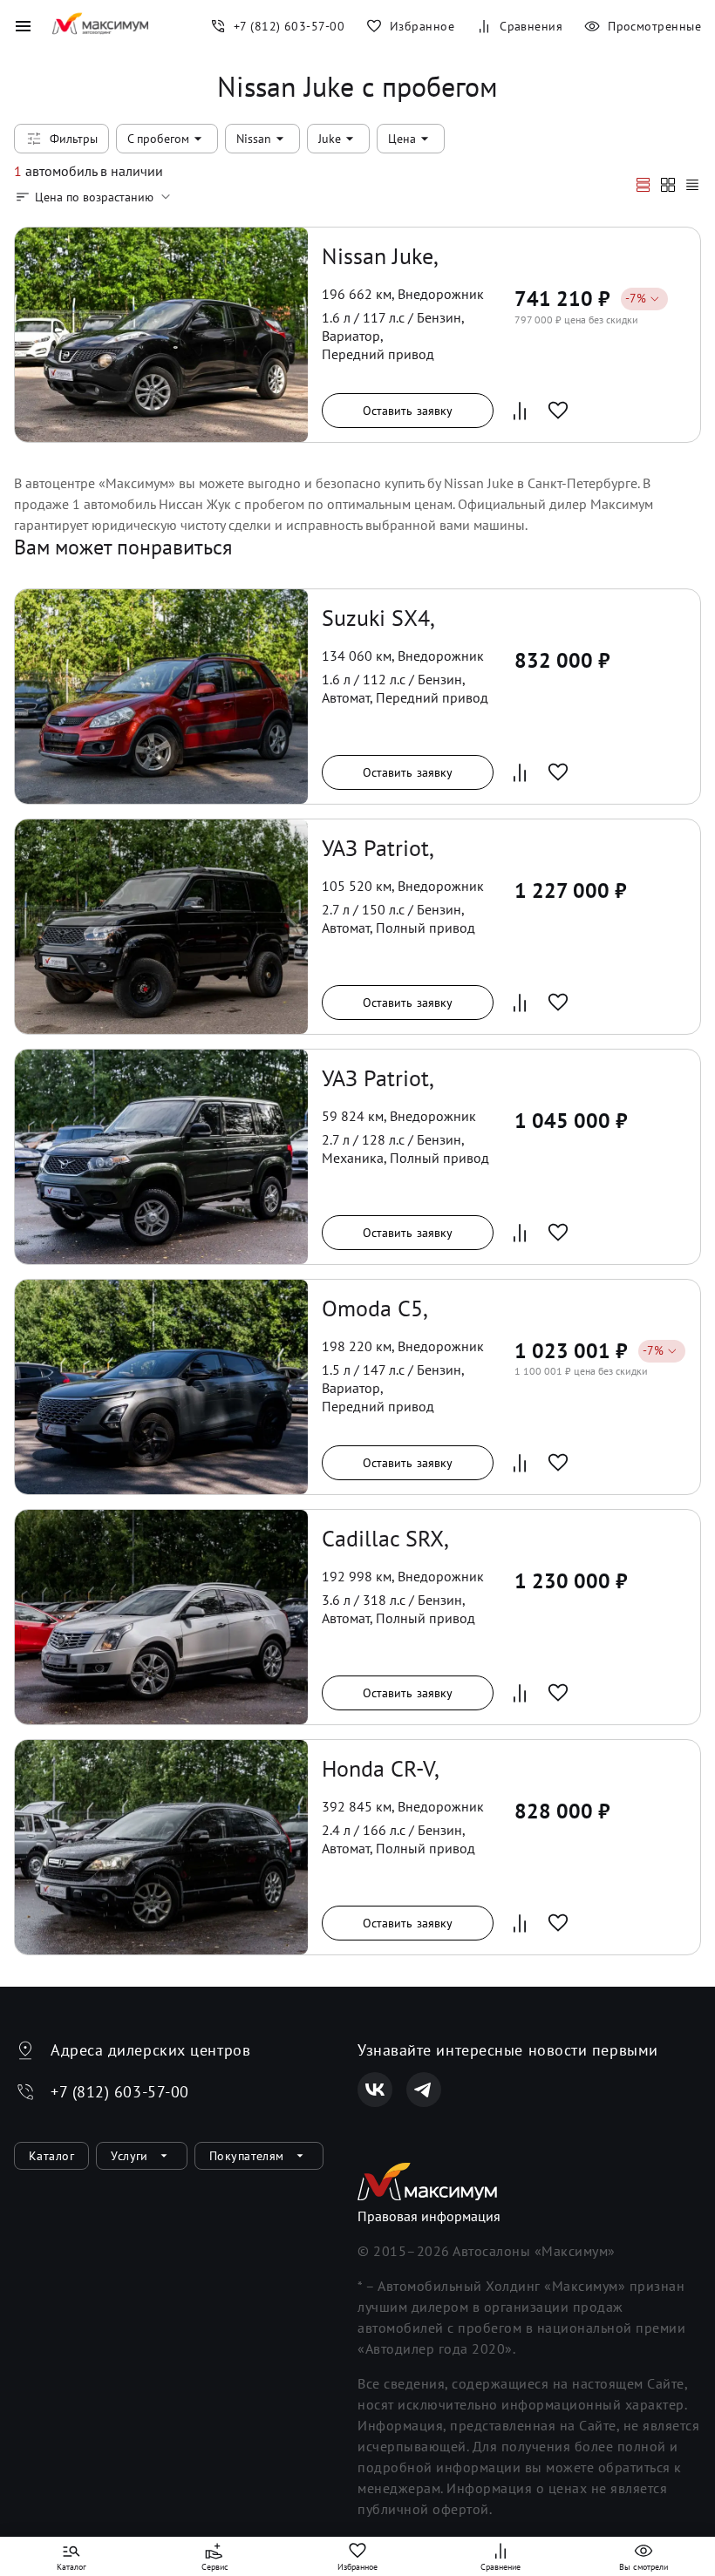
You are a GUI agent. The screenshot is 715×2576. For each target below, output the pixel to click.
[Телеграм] (424, 2090)
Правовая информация (429, 2216)
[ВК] (375, 2090)
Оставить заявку (408, 411)
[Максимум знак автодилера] (100, 26)
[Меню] (23, 26)
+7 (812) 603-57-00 (120, 2092)
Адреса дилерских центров (150, 2050)
